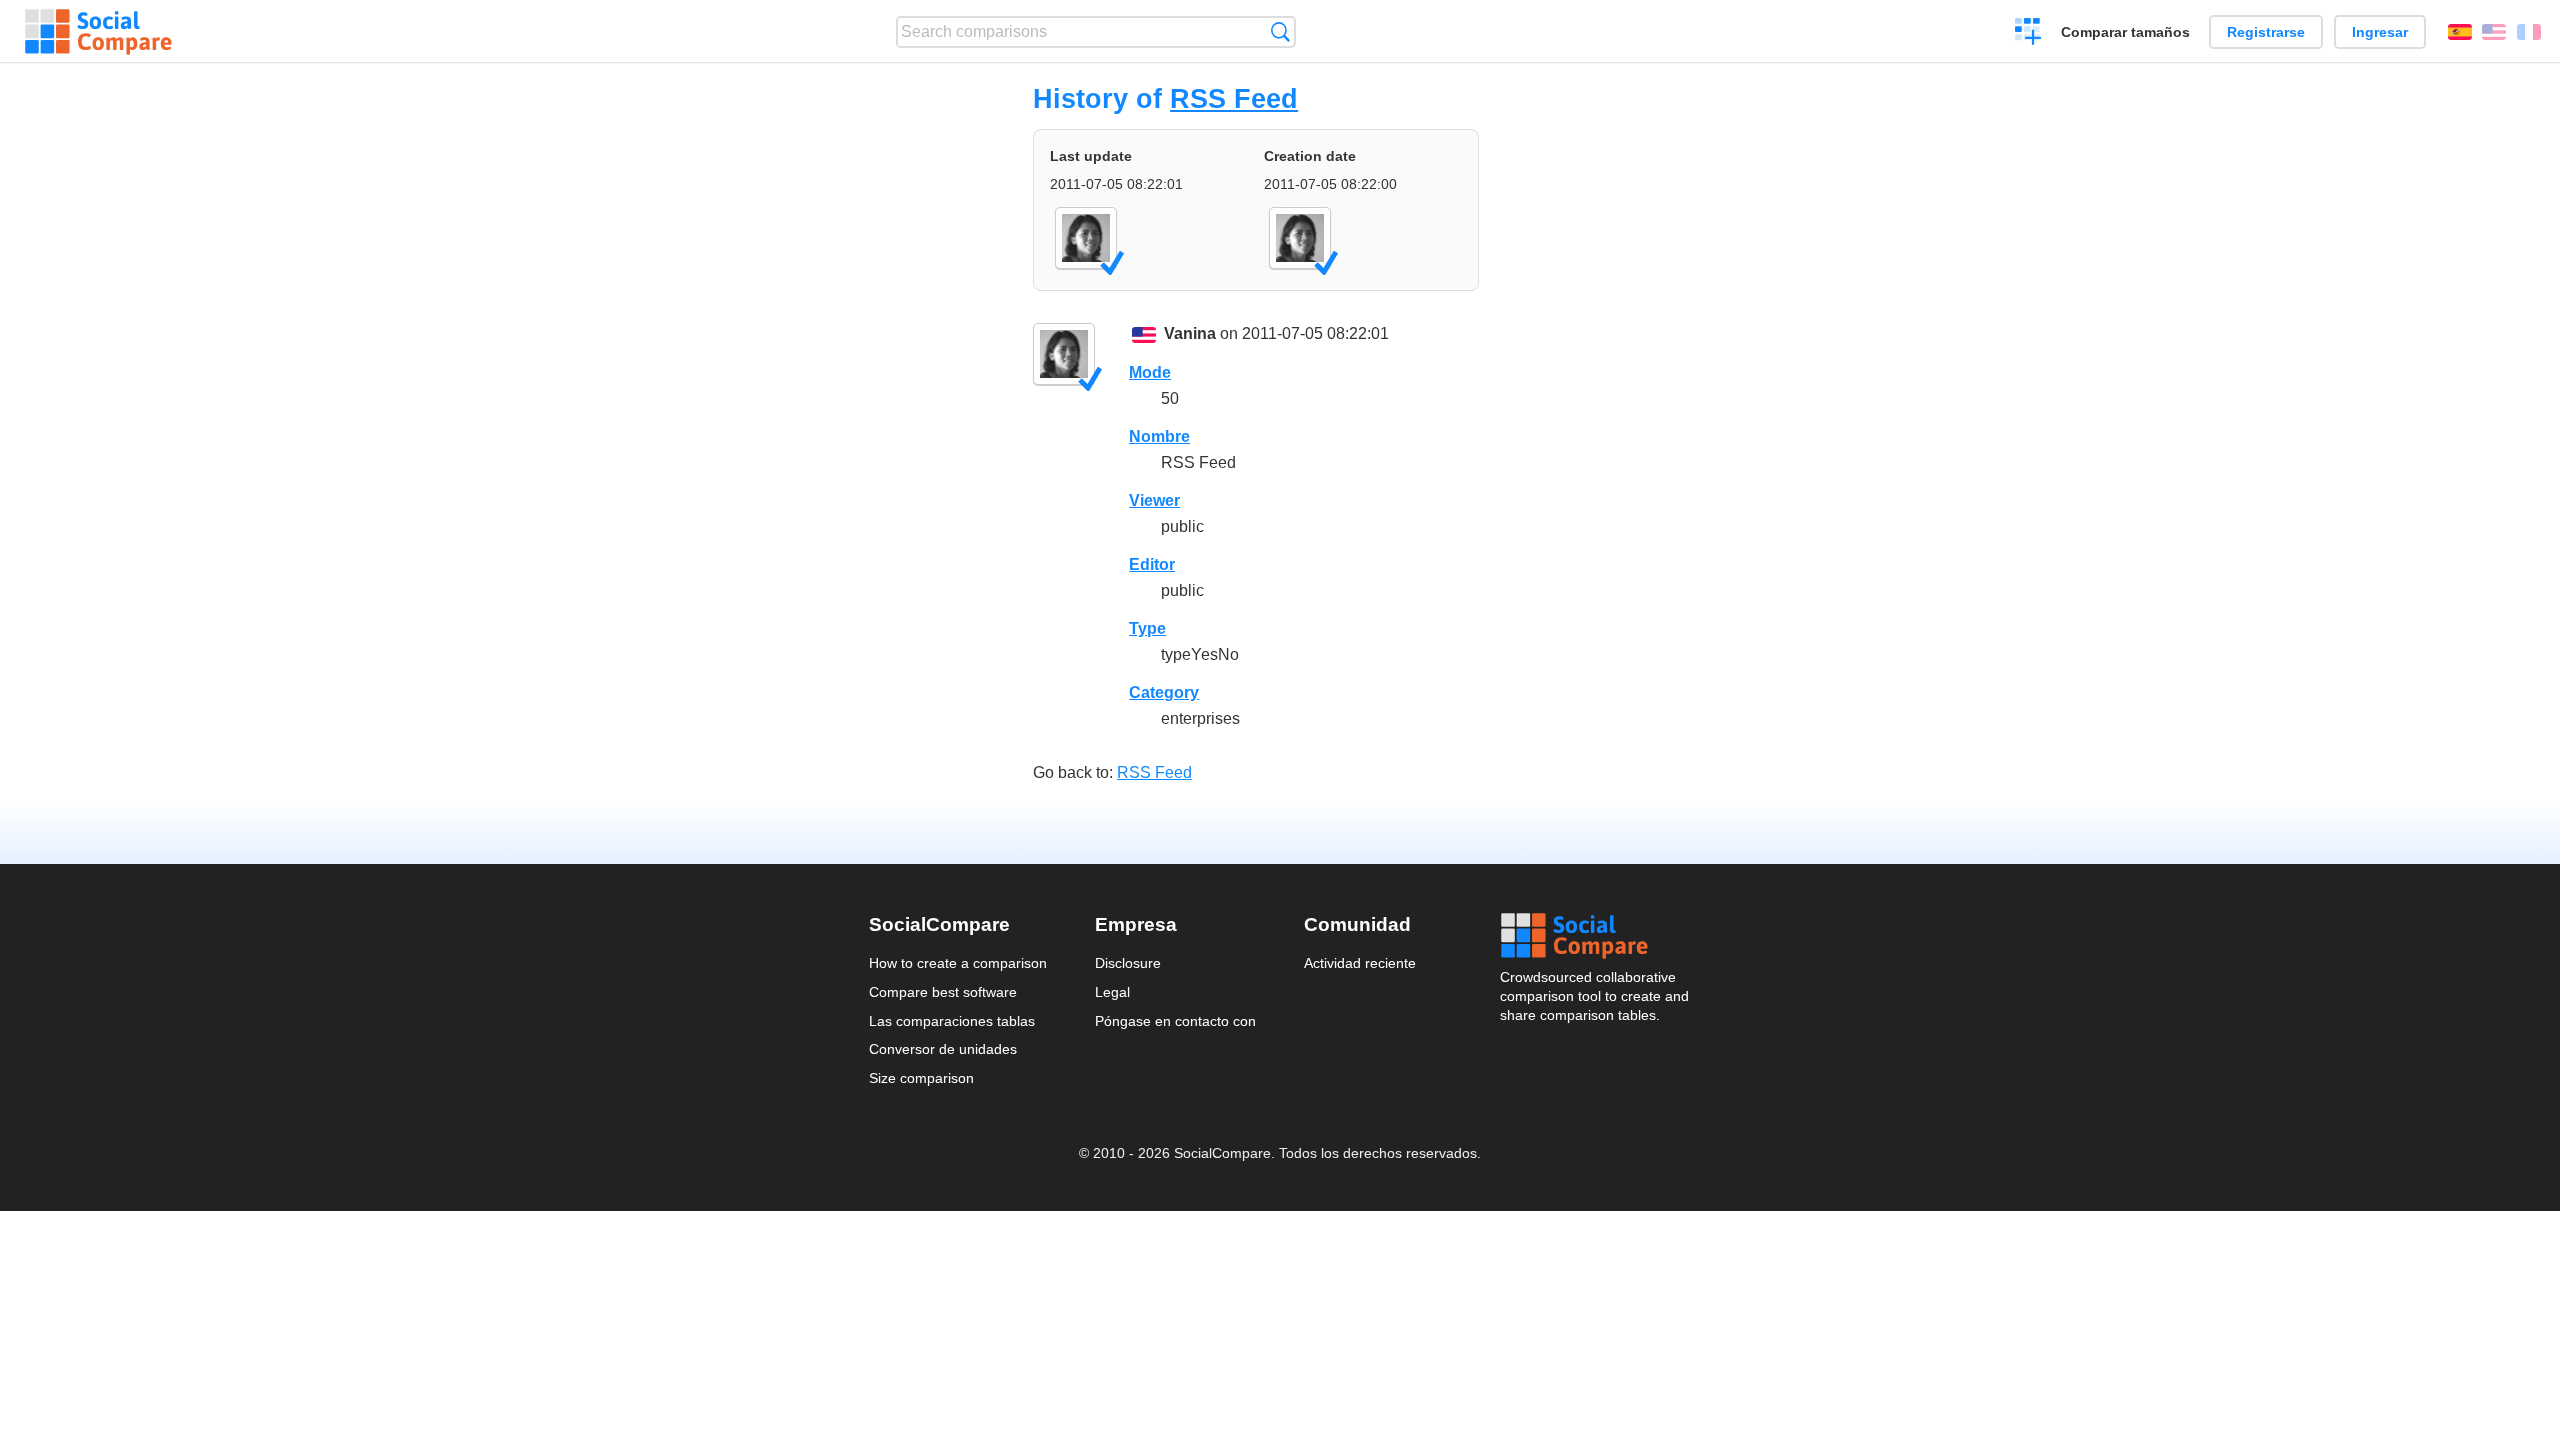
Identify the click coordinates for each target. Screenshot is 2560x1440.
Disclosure (1128, 963)
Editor (1152, 564)
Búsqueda (1280, 31)
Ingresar (2380, 32)
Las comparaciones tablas (952, 1021)
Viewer (1154, 500)
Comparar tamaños (2125, 32)
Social (1596, 936)
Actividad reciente (1360, 963)
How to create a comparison (958, 963)
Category (1164, 692)
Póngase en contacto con (1175, 1021)
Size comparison (921, 1078)
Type (1147, 628)
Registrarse (2266, 32)
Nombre (1159, 436)
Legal (1112, 992)
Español (2460, 32)
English (2494, 32)
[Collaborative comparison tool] (98, 32)
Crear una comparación (2028, 34)
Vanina (1190, 333)
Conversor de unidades (943, 1049)
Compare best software (943, 992)
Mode (1150, 372)
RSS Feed (1234, 98)
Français (2529, 32)
